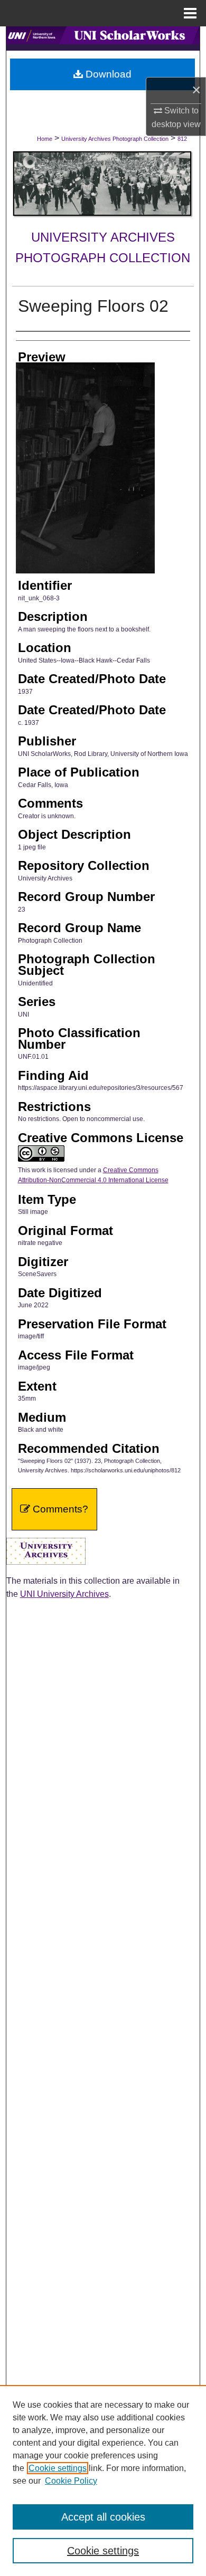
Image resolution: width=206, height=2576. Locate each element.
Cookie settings (58, 2468)
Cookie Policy (71, 2481)
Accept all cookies (103, 2517)
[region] (103, 2481)
